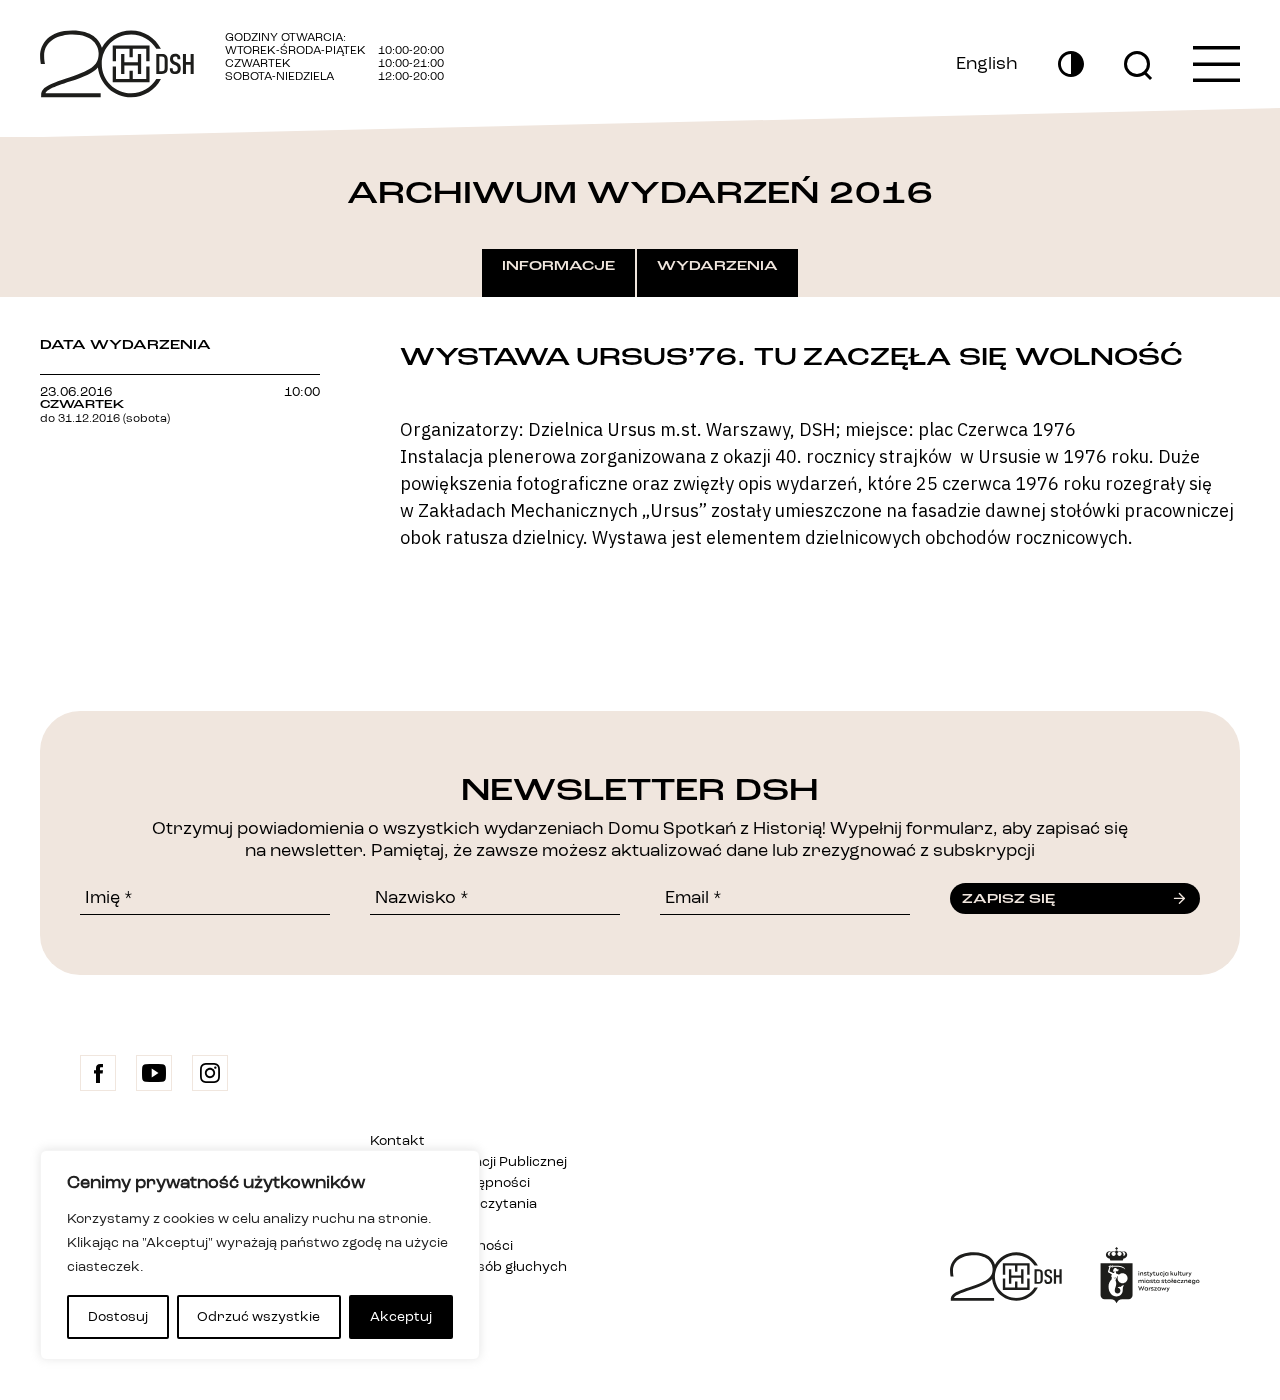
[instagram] (210, 1073)
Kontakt (397, 1141)
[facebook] (98, 1073)
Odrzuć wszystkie (258, 1317)
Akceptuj (401, 1317)
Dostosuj (118, 1317)
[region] (260, 1255)
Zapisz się (1008, 899)
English (987, 64)
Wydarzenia (717, 266)
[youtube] (154, 1073)
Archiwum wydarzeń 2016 (640, 193)
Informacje (558, 266)
